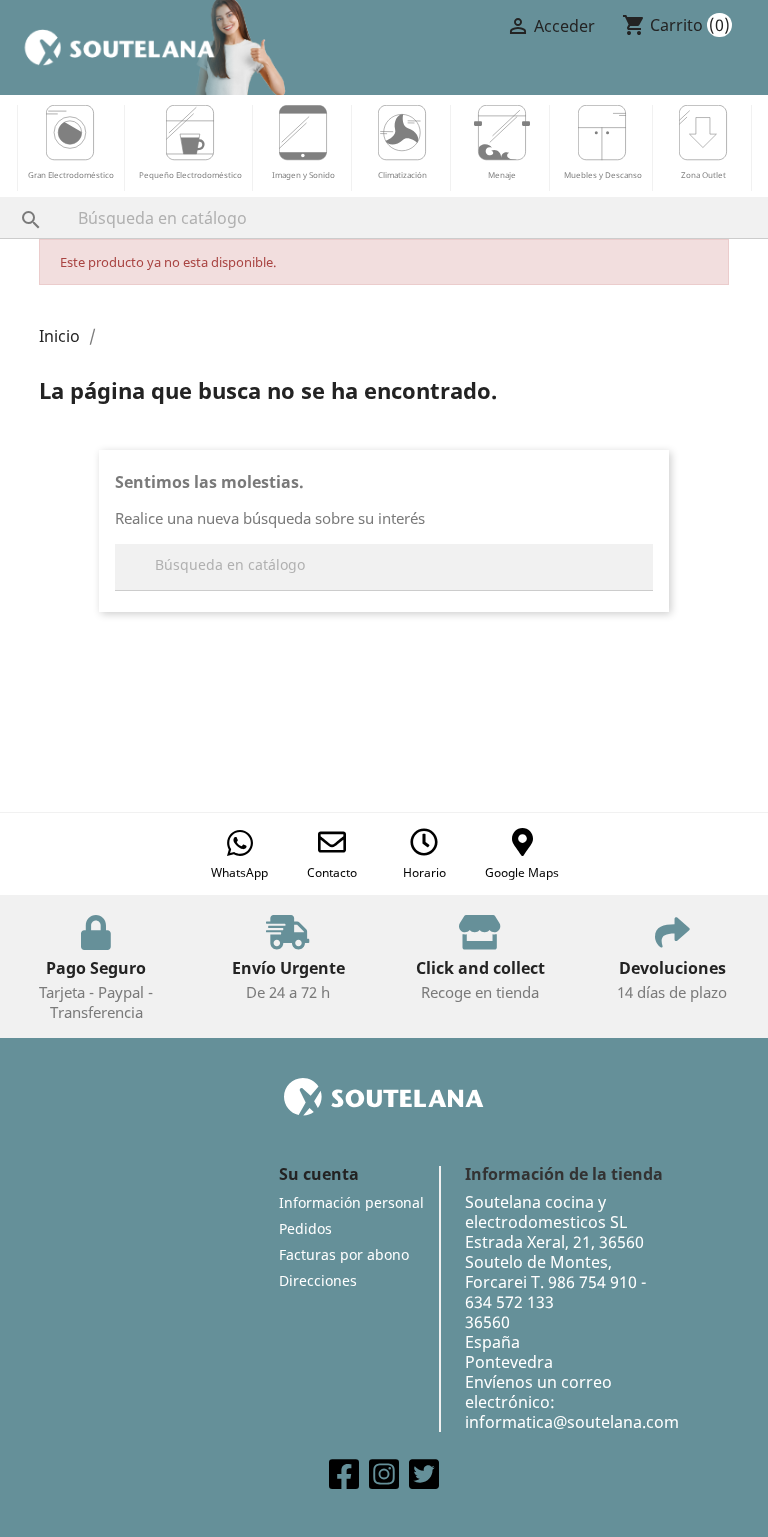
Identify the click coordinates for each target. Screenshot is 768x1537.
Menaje (502, 174)
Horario (424, 872)
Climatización (402, 174)
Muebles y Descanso (603, 174)
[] (11, 200)
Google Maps (522, 872)
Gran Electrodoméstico (71, 174)
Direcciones (318, 1280)
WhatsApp (239, 872)
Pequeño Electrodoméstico (190, 174)
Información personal (351, 1202)
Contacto (332, 872)
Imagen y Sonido (303, 174)
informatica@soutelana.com (572, 1422)
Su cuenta (319, 1174)
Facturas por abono (344, 1254)
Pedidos (305, 1228)
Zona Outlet (703, 174)
